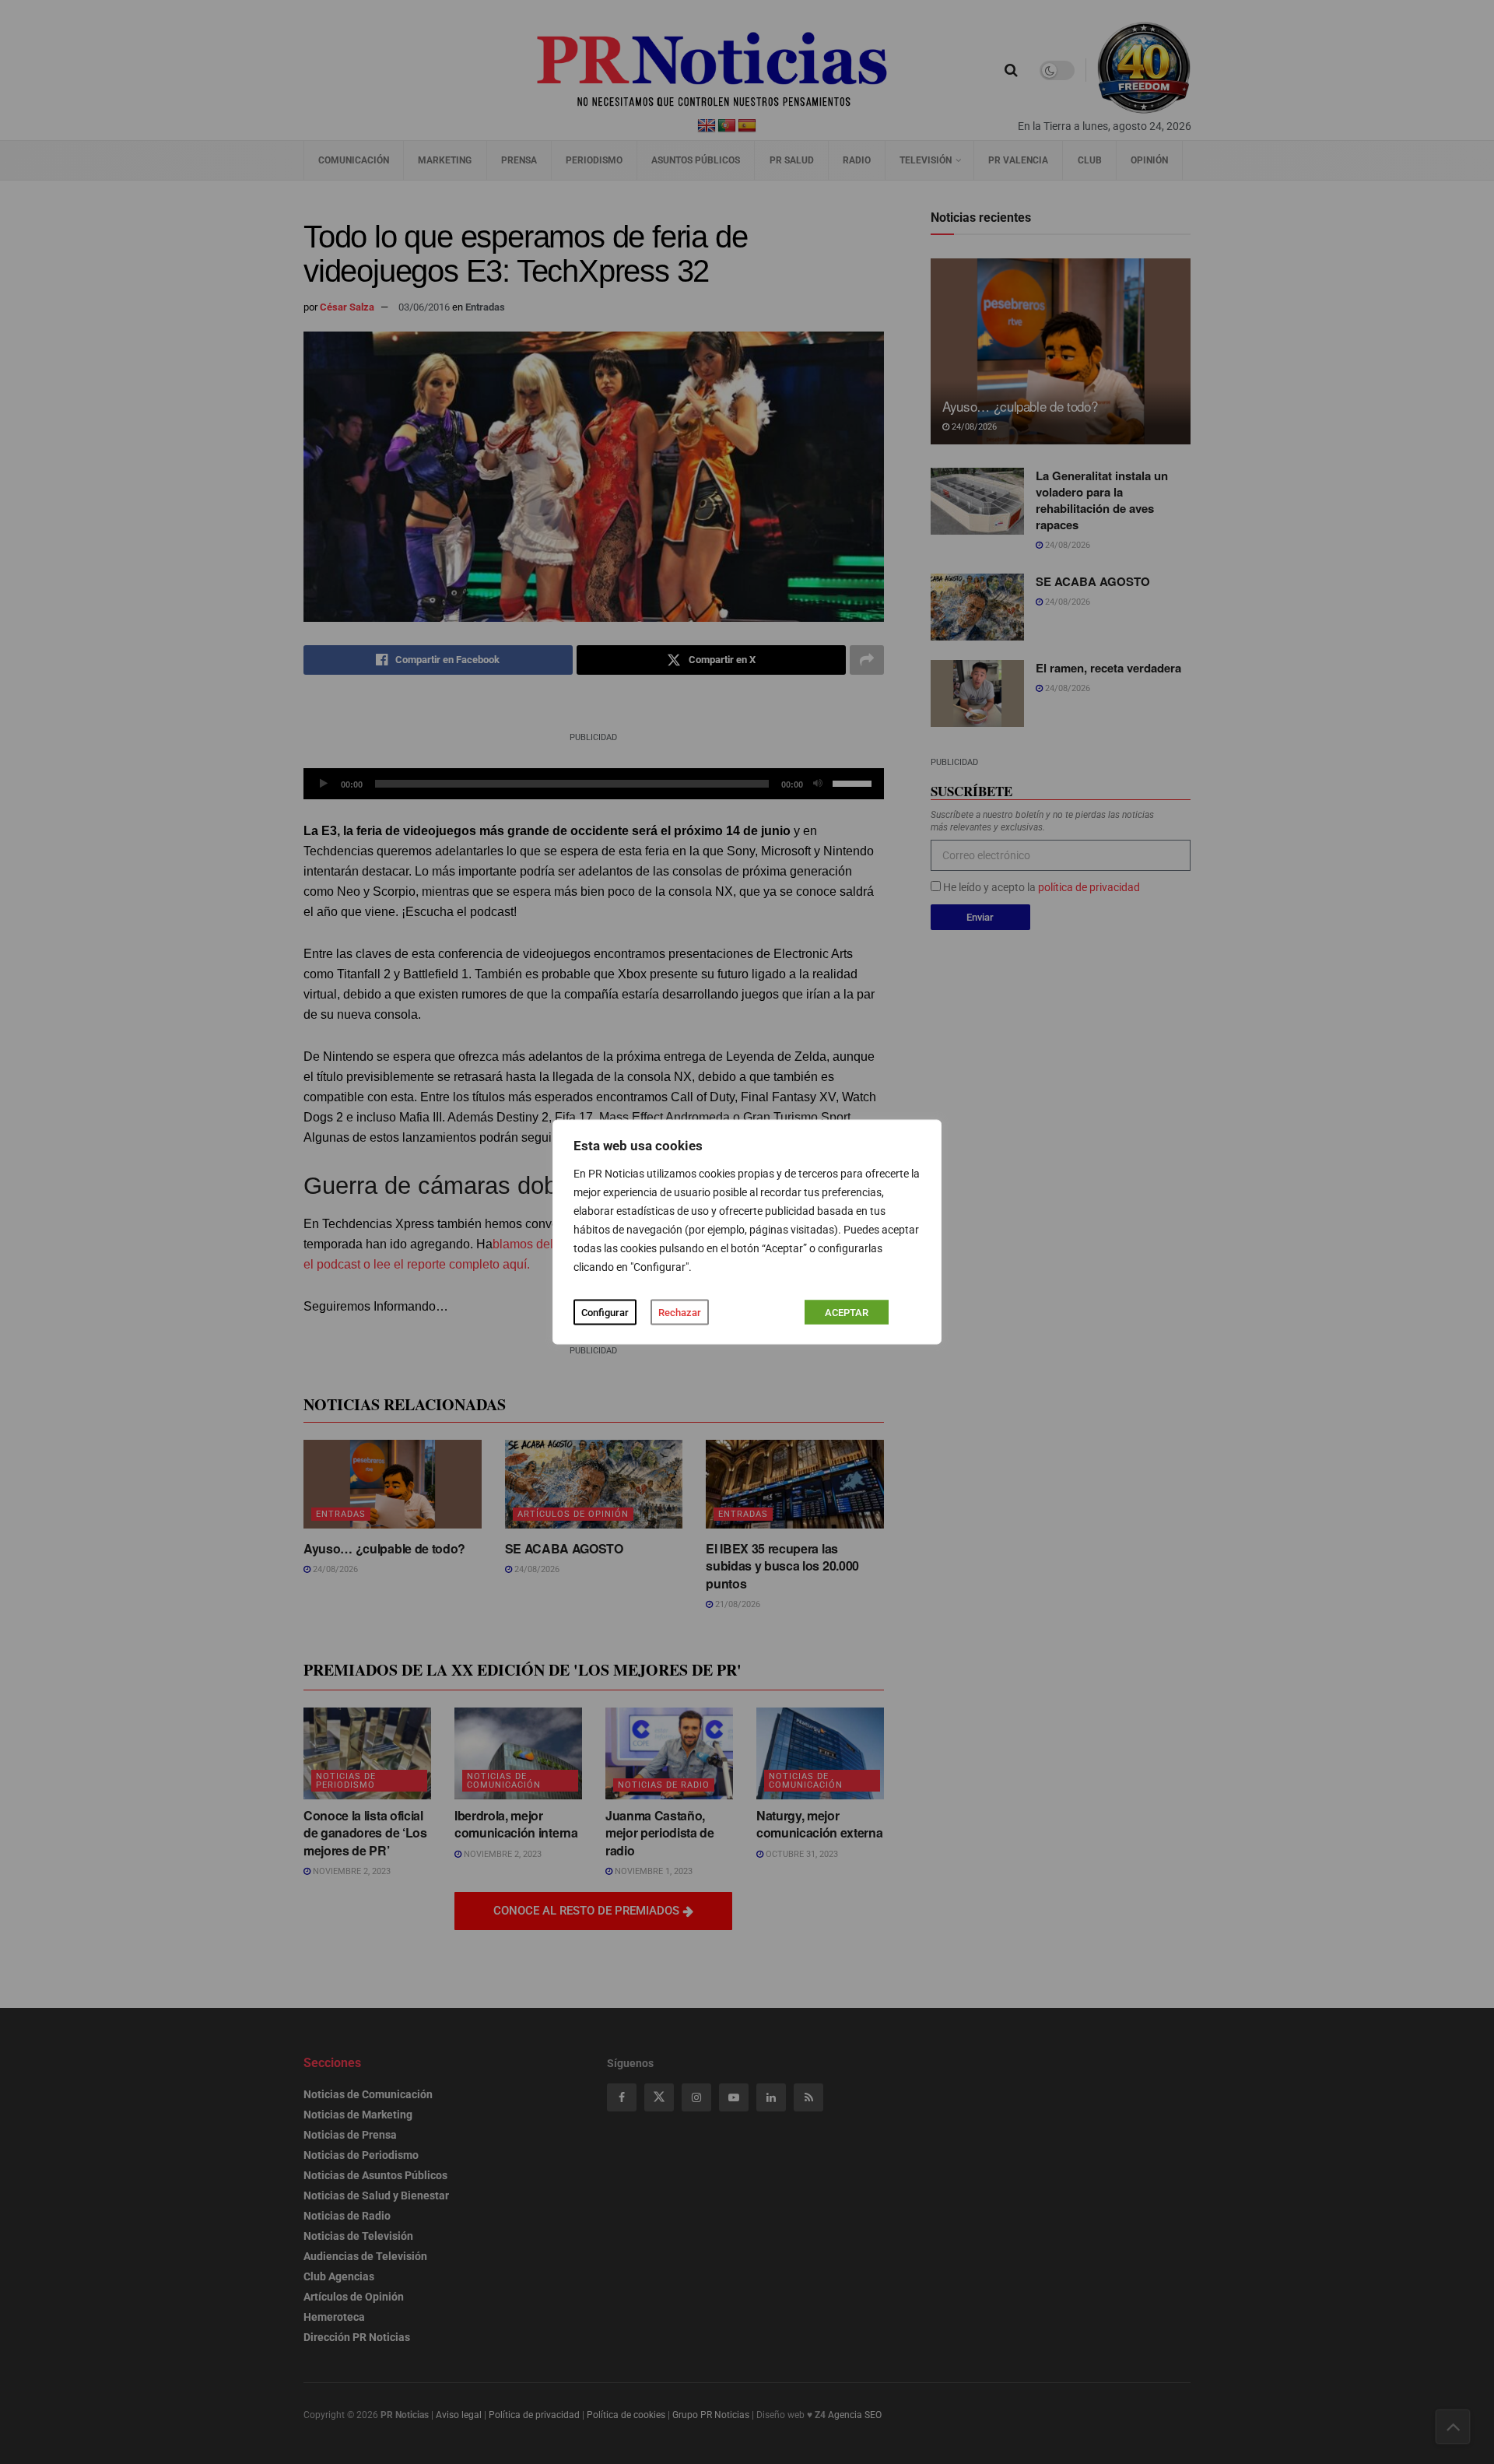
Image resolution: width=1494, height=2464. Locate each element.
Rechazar (680, 1313)
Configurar (605, 1313)
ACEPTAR (847, 1313)
